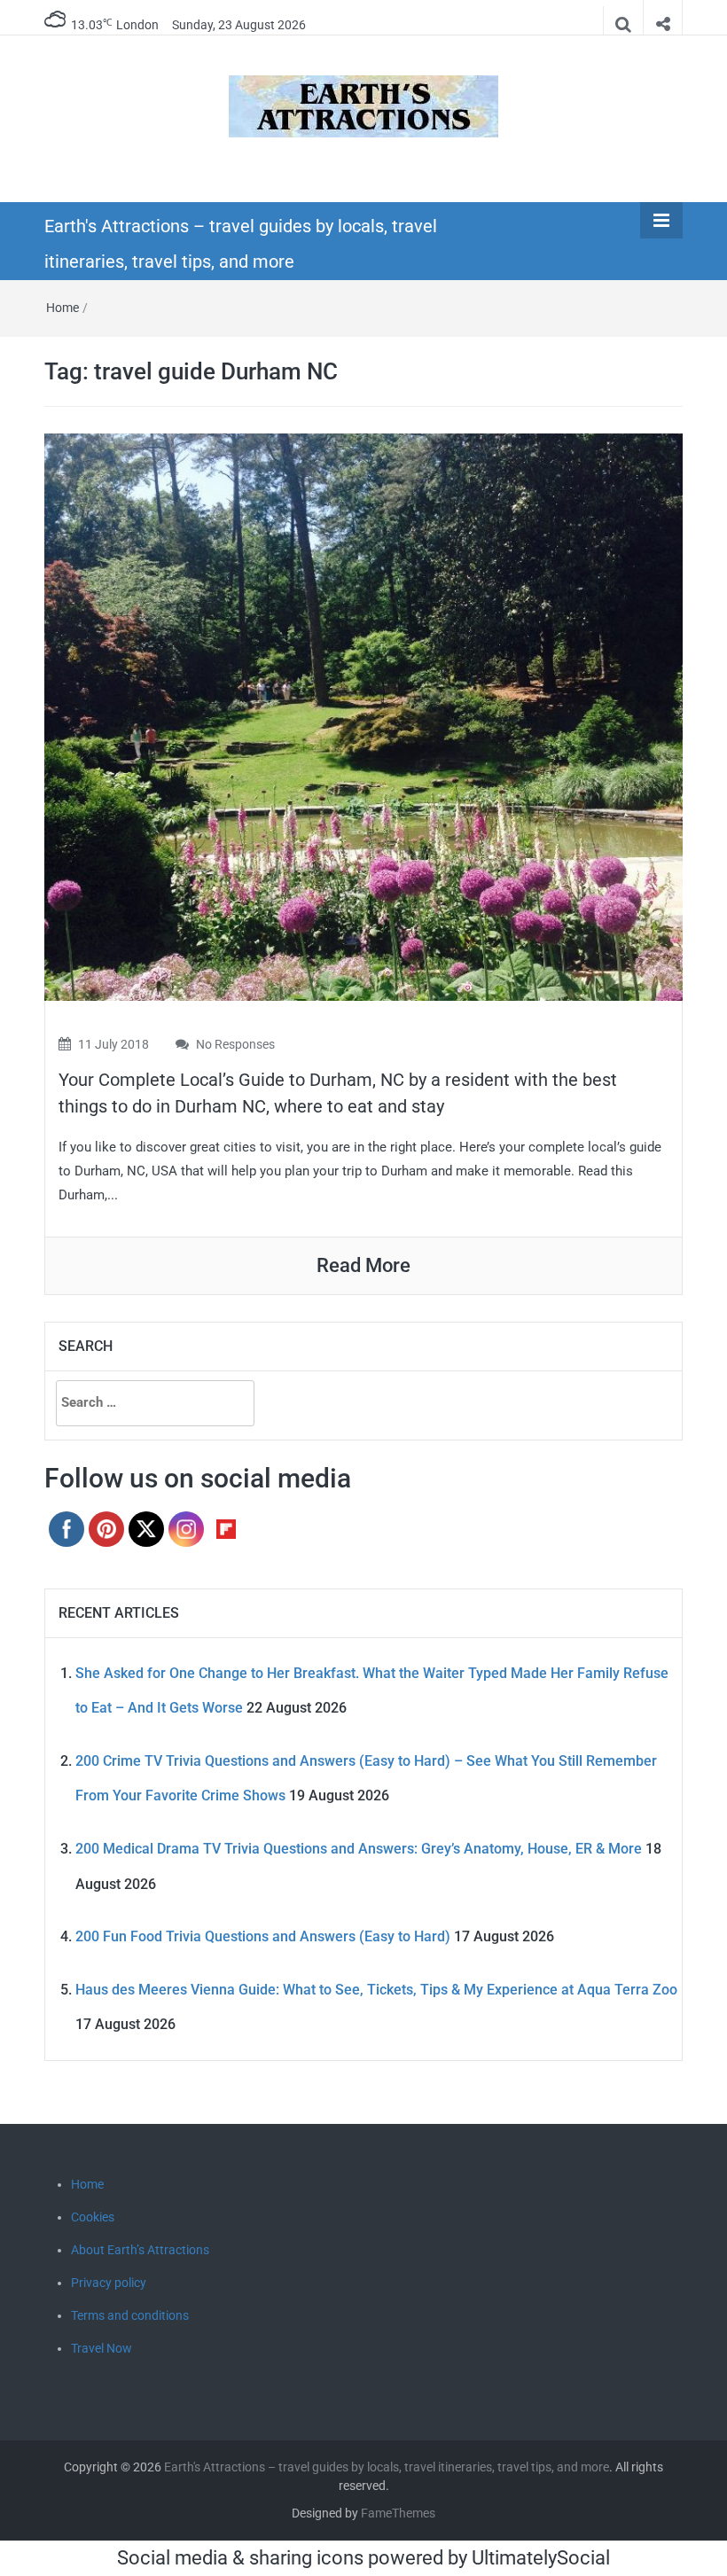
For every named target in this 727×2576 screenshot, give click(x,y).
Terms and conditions (130, 2315)
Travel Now (102, 2348)
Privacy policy (109, 2283)
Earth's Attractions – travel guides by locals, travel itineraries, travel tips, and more (387, 2467)
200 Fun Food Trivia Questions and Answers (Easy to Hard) (263, 1936)
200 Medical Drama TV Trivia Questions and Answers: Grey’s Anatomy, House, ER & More (359, 1849)
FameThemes (398, 2513)
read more (363, 1265)
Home (63, 308)
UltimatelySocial (541, 2558)
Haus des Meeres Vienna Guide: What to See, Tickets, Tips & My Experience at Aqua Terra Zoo (376, 1990)
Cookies (93, 2217)
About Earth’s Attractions (140, 2250)
